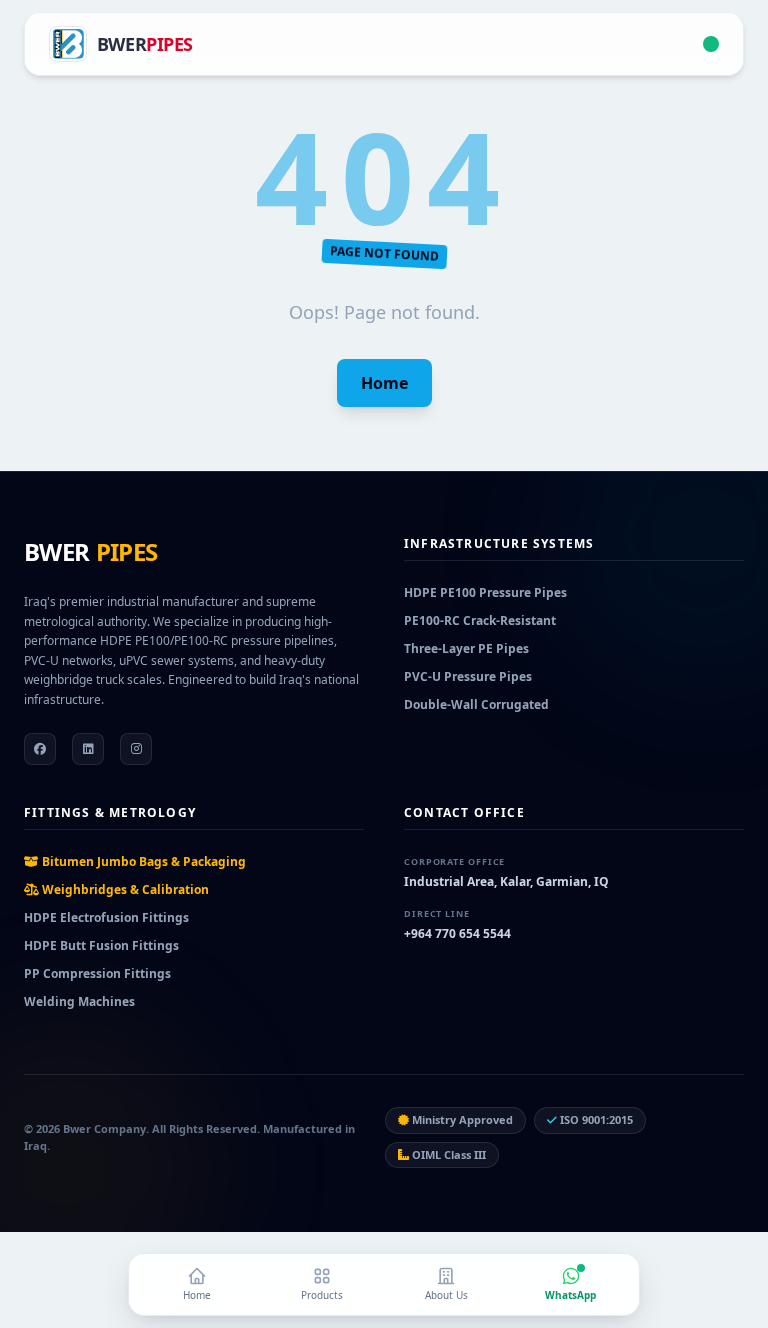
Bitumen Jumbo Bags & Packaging (142, 861)
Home (384, 383)
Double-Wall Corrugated (476, 704)
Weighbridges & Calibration (124, 889)
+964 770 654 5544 (457, 933)
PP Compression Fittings (97, 973)
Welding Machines (79, 1001)
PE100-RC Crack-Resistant (480, 620)
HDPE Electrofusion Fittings (106, 917)
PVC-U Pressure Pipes (468, 676)
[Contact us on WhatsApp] (711, 44)
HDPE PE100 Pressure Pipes (485, 592)
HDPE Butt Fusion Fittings (101, 945)
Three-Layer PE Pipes (466, 648)
